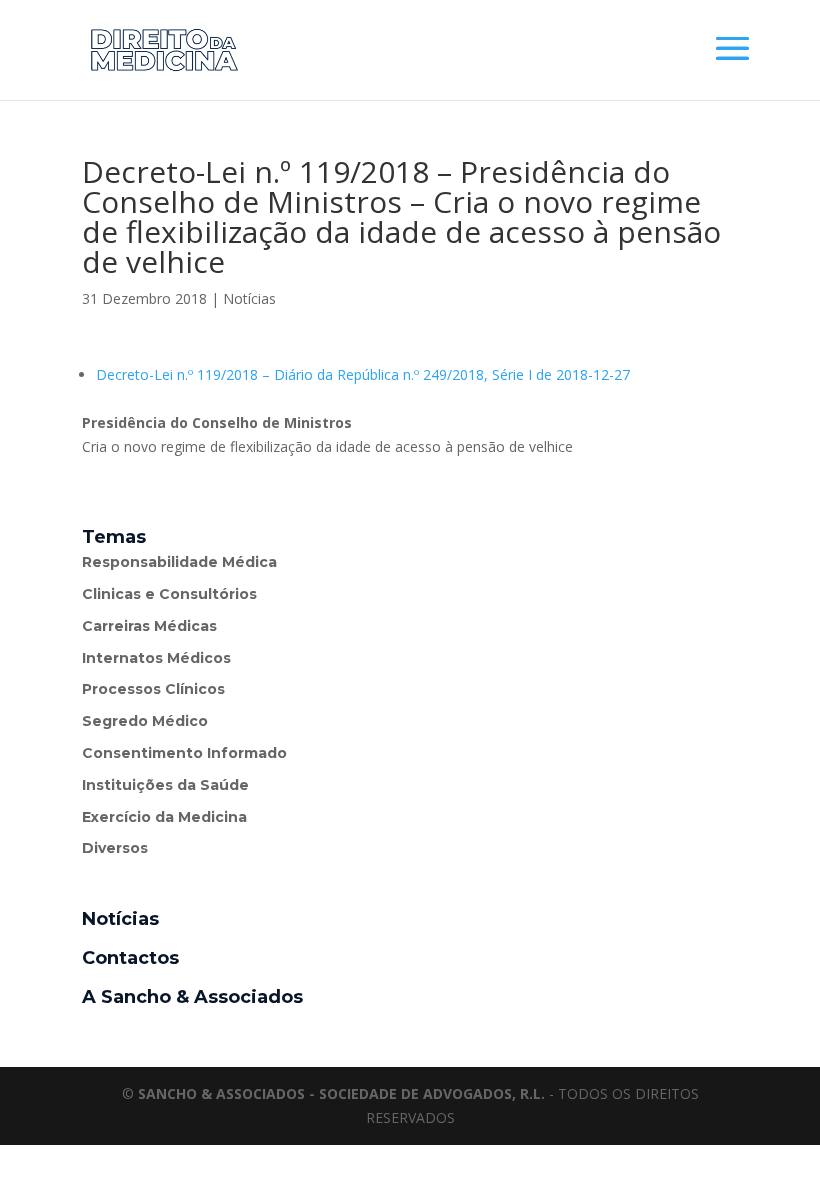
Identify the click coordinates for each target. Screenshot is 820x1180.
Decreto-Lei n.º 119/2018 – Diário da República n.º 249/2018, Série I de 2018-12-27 (363, 374)
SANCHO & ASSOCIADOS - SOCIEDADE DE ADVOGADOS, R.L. (341, 1093)
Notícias (249, 298)
